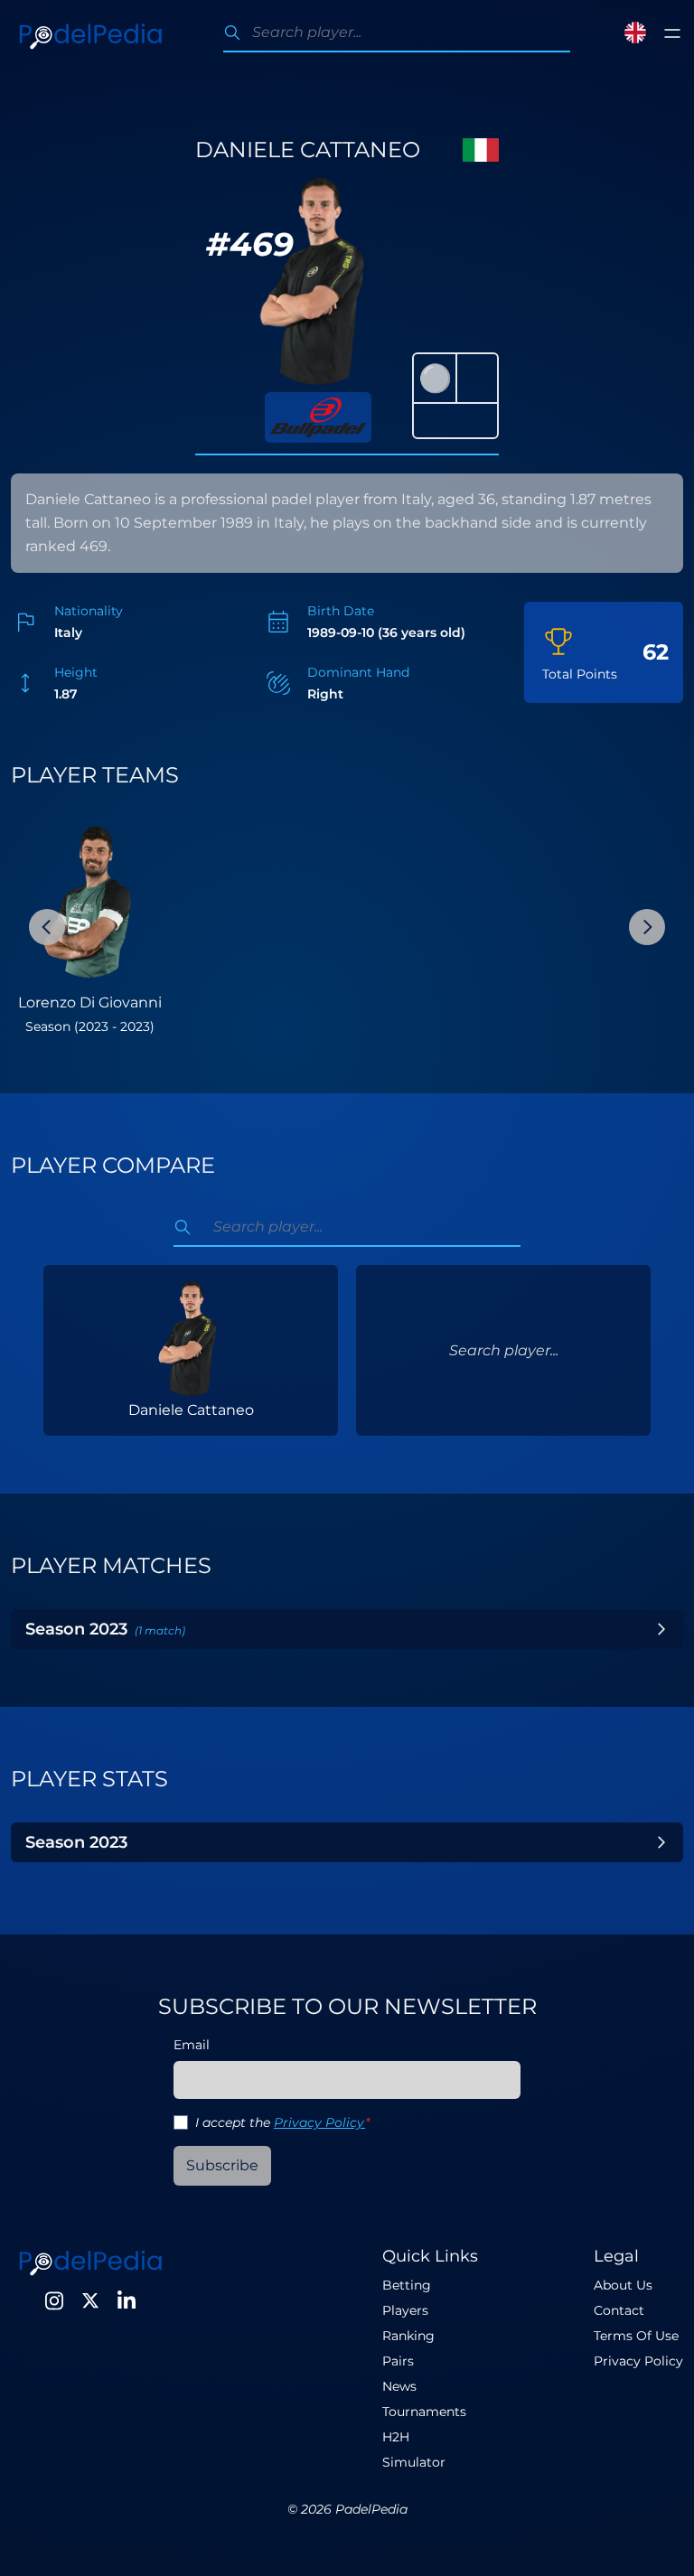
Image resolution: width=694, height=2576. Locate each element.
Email (192, 2045)
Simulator (414, 2462)
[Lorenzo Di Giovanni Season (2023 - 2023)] (89, 898)
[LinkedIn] (127, 2300)
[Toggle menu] (672, 33)
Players (405, 2310)
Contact (619, 2310)
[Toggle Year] (661, 1629)
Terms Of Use (636, 2336)
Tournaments (424, 2412)
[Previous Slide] (47, 927)
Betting (407, 2285)
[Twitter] (90, 2300)
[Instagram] (54, 2300)
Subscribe (222, 2165)
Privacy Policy (319, 2122)
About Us (623, 2285)
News (399, 2386)
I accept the (282, 2122)
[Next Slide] (647, 927)
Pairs (398, 2361)
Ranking (408, 2336)
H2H (396, 2437)
